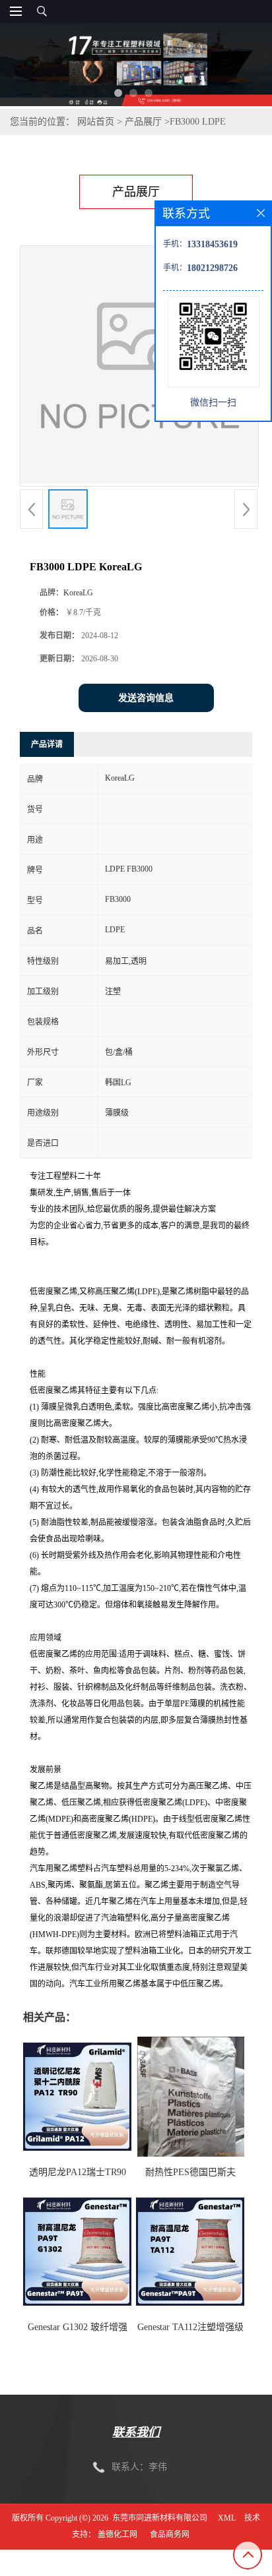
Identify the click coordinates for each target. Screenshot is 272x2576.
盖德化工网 (118, 2534)
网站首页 (96, 122)
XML (227, 2518)
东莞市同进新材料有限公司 (160, 2518)
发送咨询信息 (146, 698)
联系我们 (136, 2432)
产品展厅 (143, 122)
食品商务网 (170, 2534)
